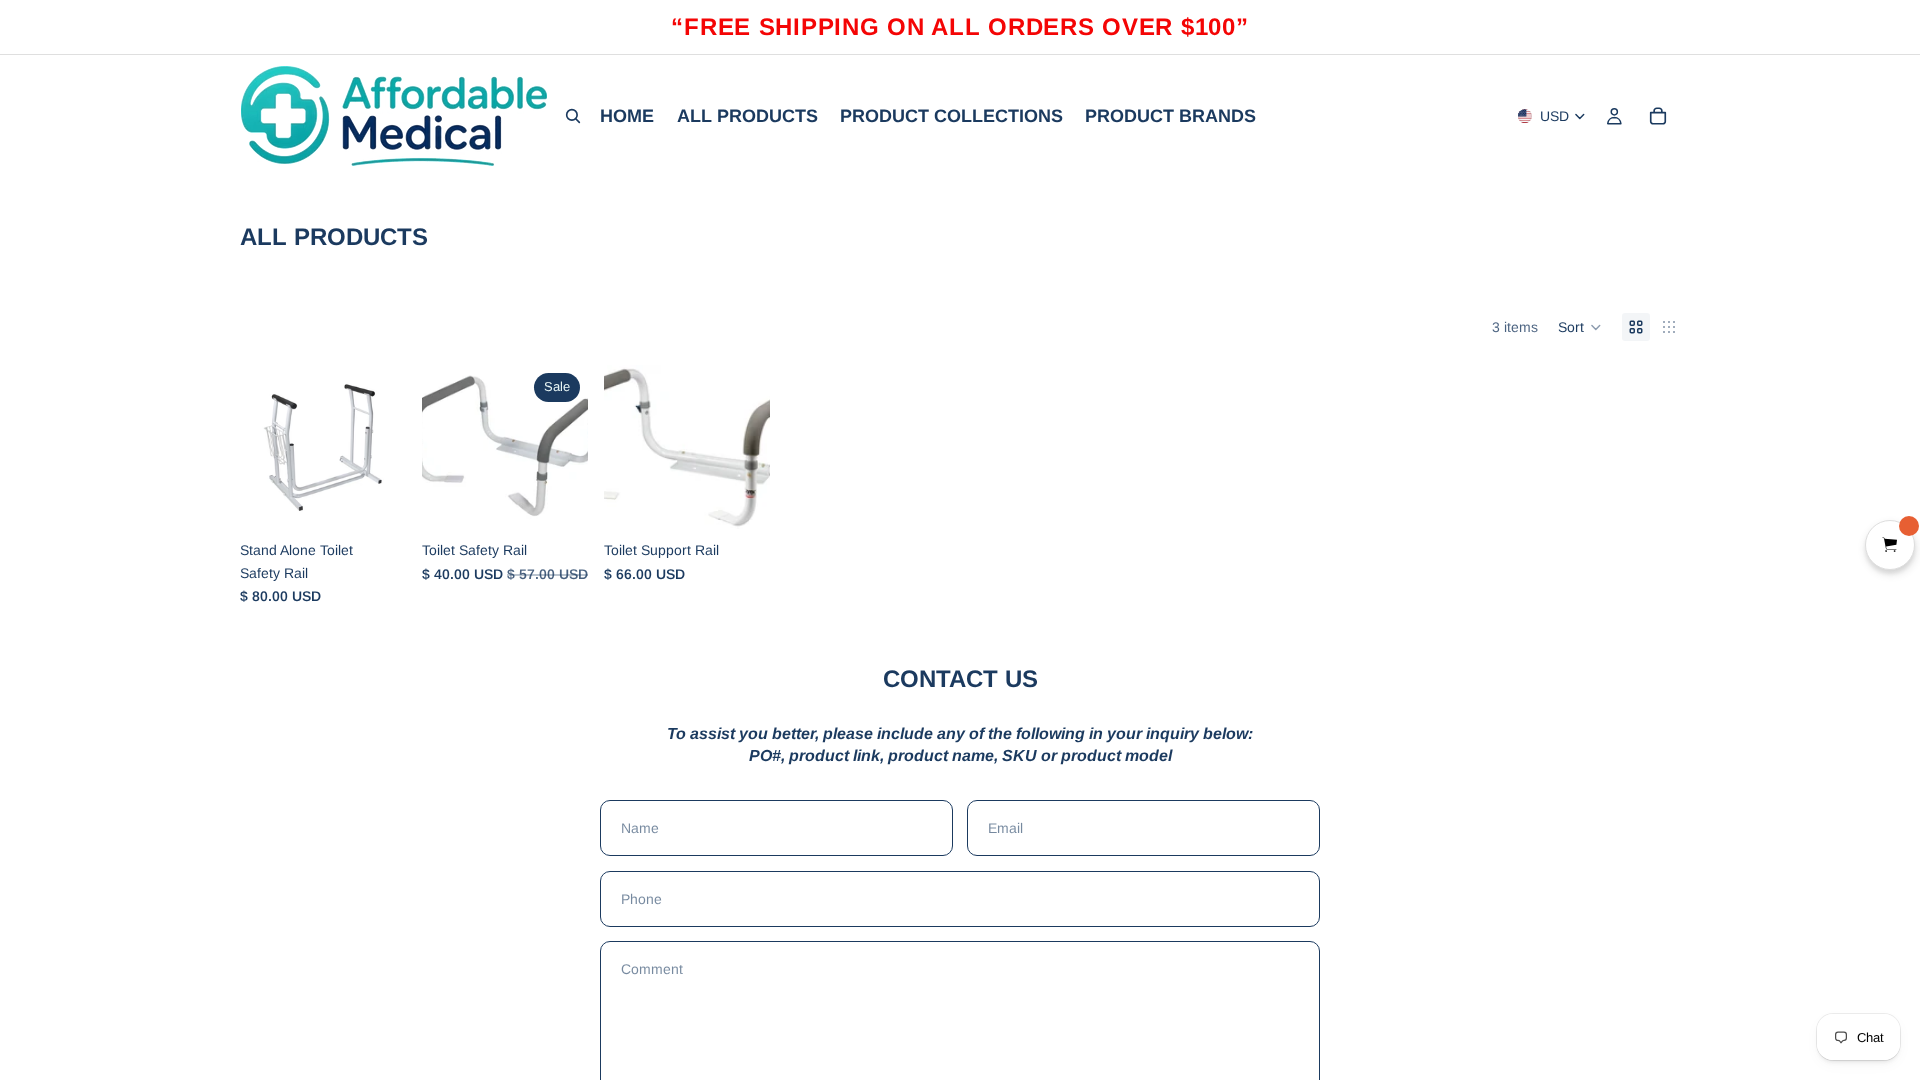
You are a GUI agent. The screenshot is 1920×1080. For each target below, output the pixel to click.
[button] (1580, 327)
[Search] (573, 116)
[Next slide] (566, 448)
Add (392, 500)
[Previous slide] (444, 448)
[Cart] (1658, 116)
